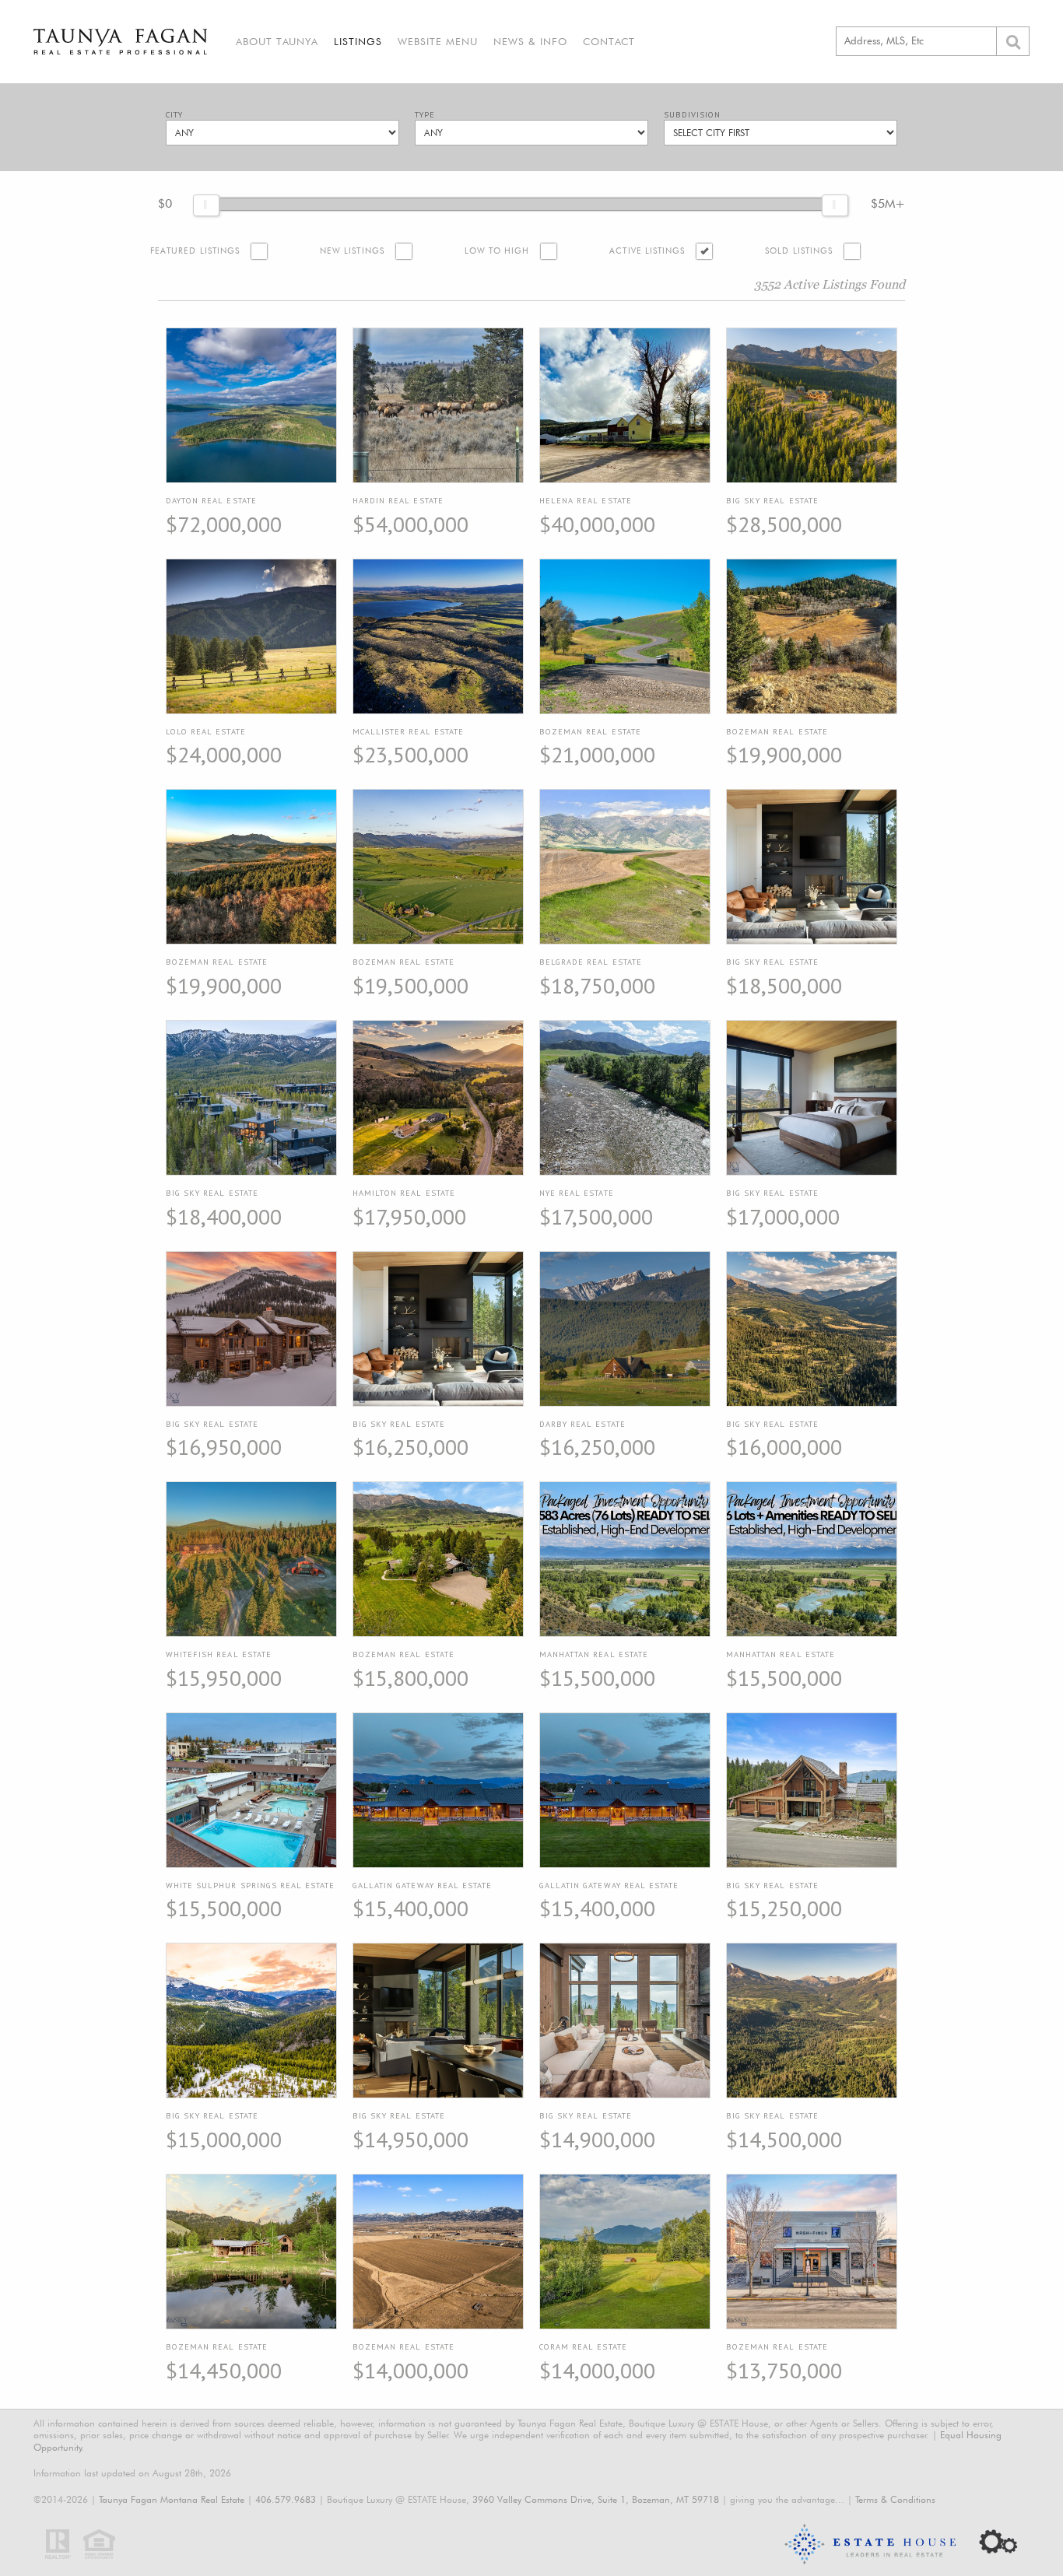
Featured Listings (195, 251)
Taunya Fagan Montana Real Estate (172, 2499)
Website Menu (438, 41)
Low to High (497, 251)
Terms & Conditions (895, 2499)
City (174, 115)
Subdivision (692, 115)
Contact (609, 41)
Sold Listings (799, 251)
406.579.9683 (286, 2499)
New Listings (352, 251)
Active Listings (647, 251)
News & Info (530, 41)
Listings (358, 41)
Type (425, 115)
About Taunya (277, 41)
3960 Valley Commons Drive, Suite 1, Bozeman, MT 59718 (596, 2499)
